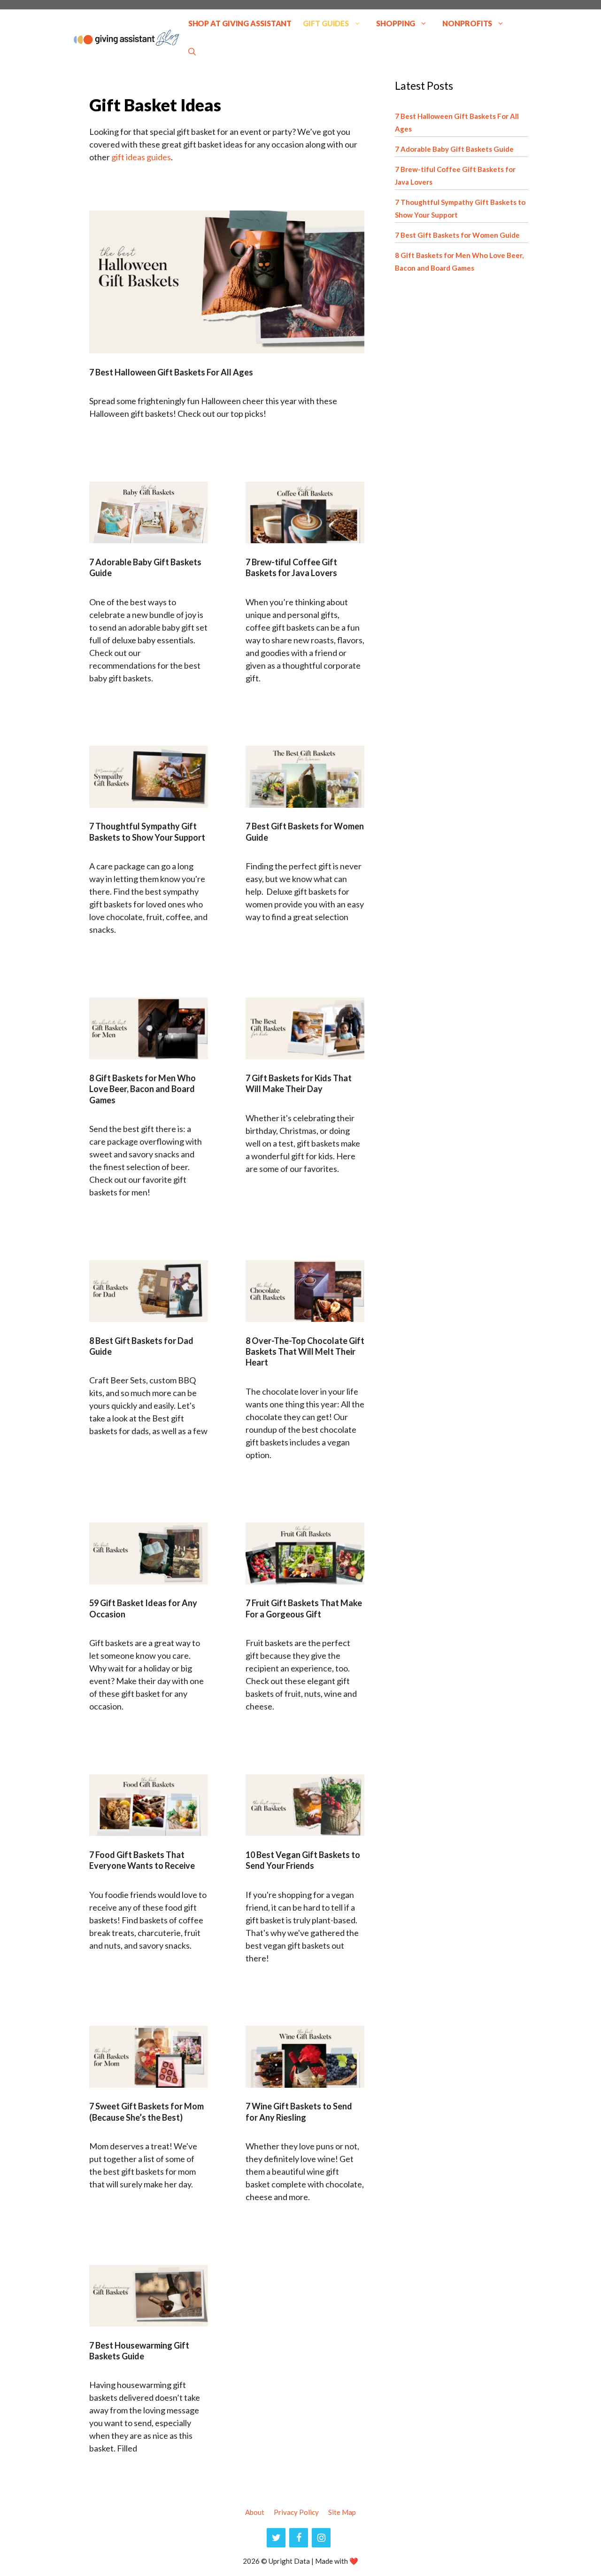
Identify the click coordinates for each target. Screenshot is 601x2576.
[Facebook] (299, 2538)
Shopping (396, 23)
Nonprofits (467, 23)
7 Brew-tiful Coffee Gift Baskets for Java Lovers (291, 567)
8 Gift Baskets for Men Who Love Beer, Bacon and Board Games (143, 1089)
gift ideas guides (141, 157)
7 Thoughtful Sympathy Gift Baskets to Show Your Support (147, 831)
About (255, 2512)
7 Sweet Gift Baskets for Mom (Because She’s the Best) (146, 2112)
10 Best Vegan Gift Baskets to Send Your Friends (303, 1860)
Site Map (342, 2512)
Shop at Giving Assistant (240, 23)
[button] (192, 52)
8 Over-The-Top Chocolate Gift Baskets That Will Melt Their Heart (305, 1352)
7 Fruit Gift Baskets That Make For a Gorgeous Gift (304, 1608)
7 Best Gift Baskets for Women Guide (457, 235)
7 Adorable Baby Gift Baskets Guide (454, 149)
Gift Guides (326, 23)
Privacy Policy (296, 2512)
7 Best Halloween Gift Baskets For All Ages (171, 372)
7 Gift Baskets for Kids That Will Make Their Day (299, 1083)
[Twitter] (276, 2538)
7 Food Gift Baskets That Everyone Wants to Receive (142, 1860)
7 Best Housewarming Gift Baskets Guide (139, 2351)
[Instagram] (321, 2538)
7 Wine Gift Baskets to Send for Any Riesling (299, 2112)
